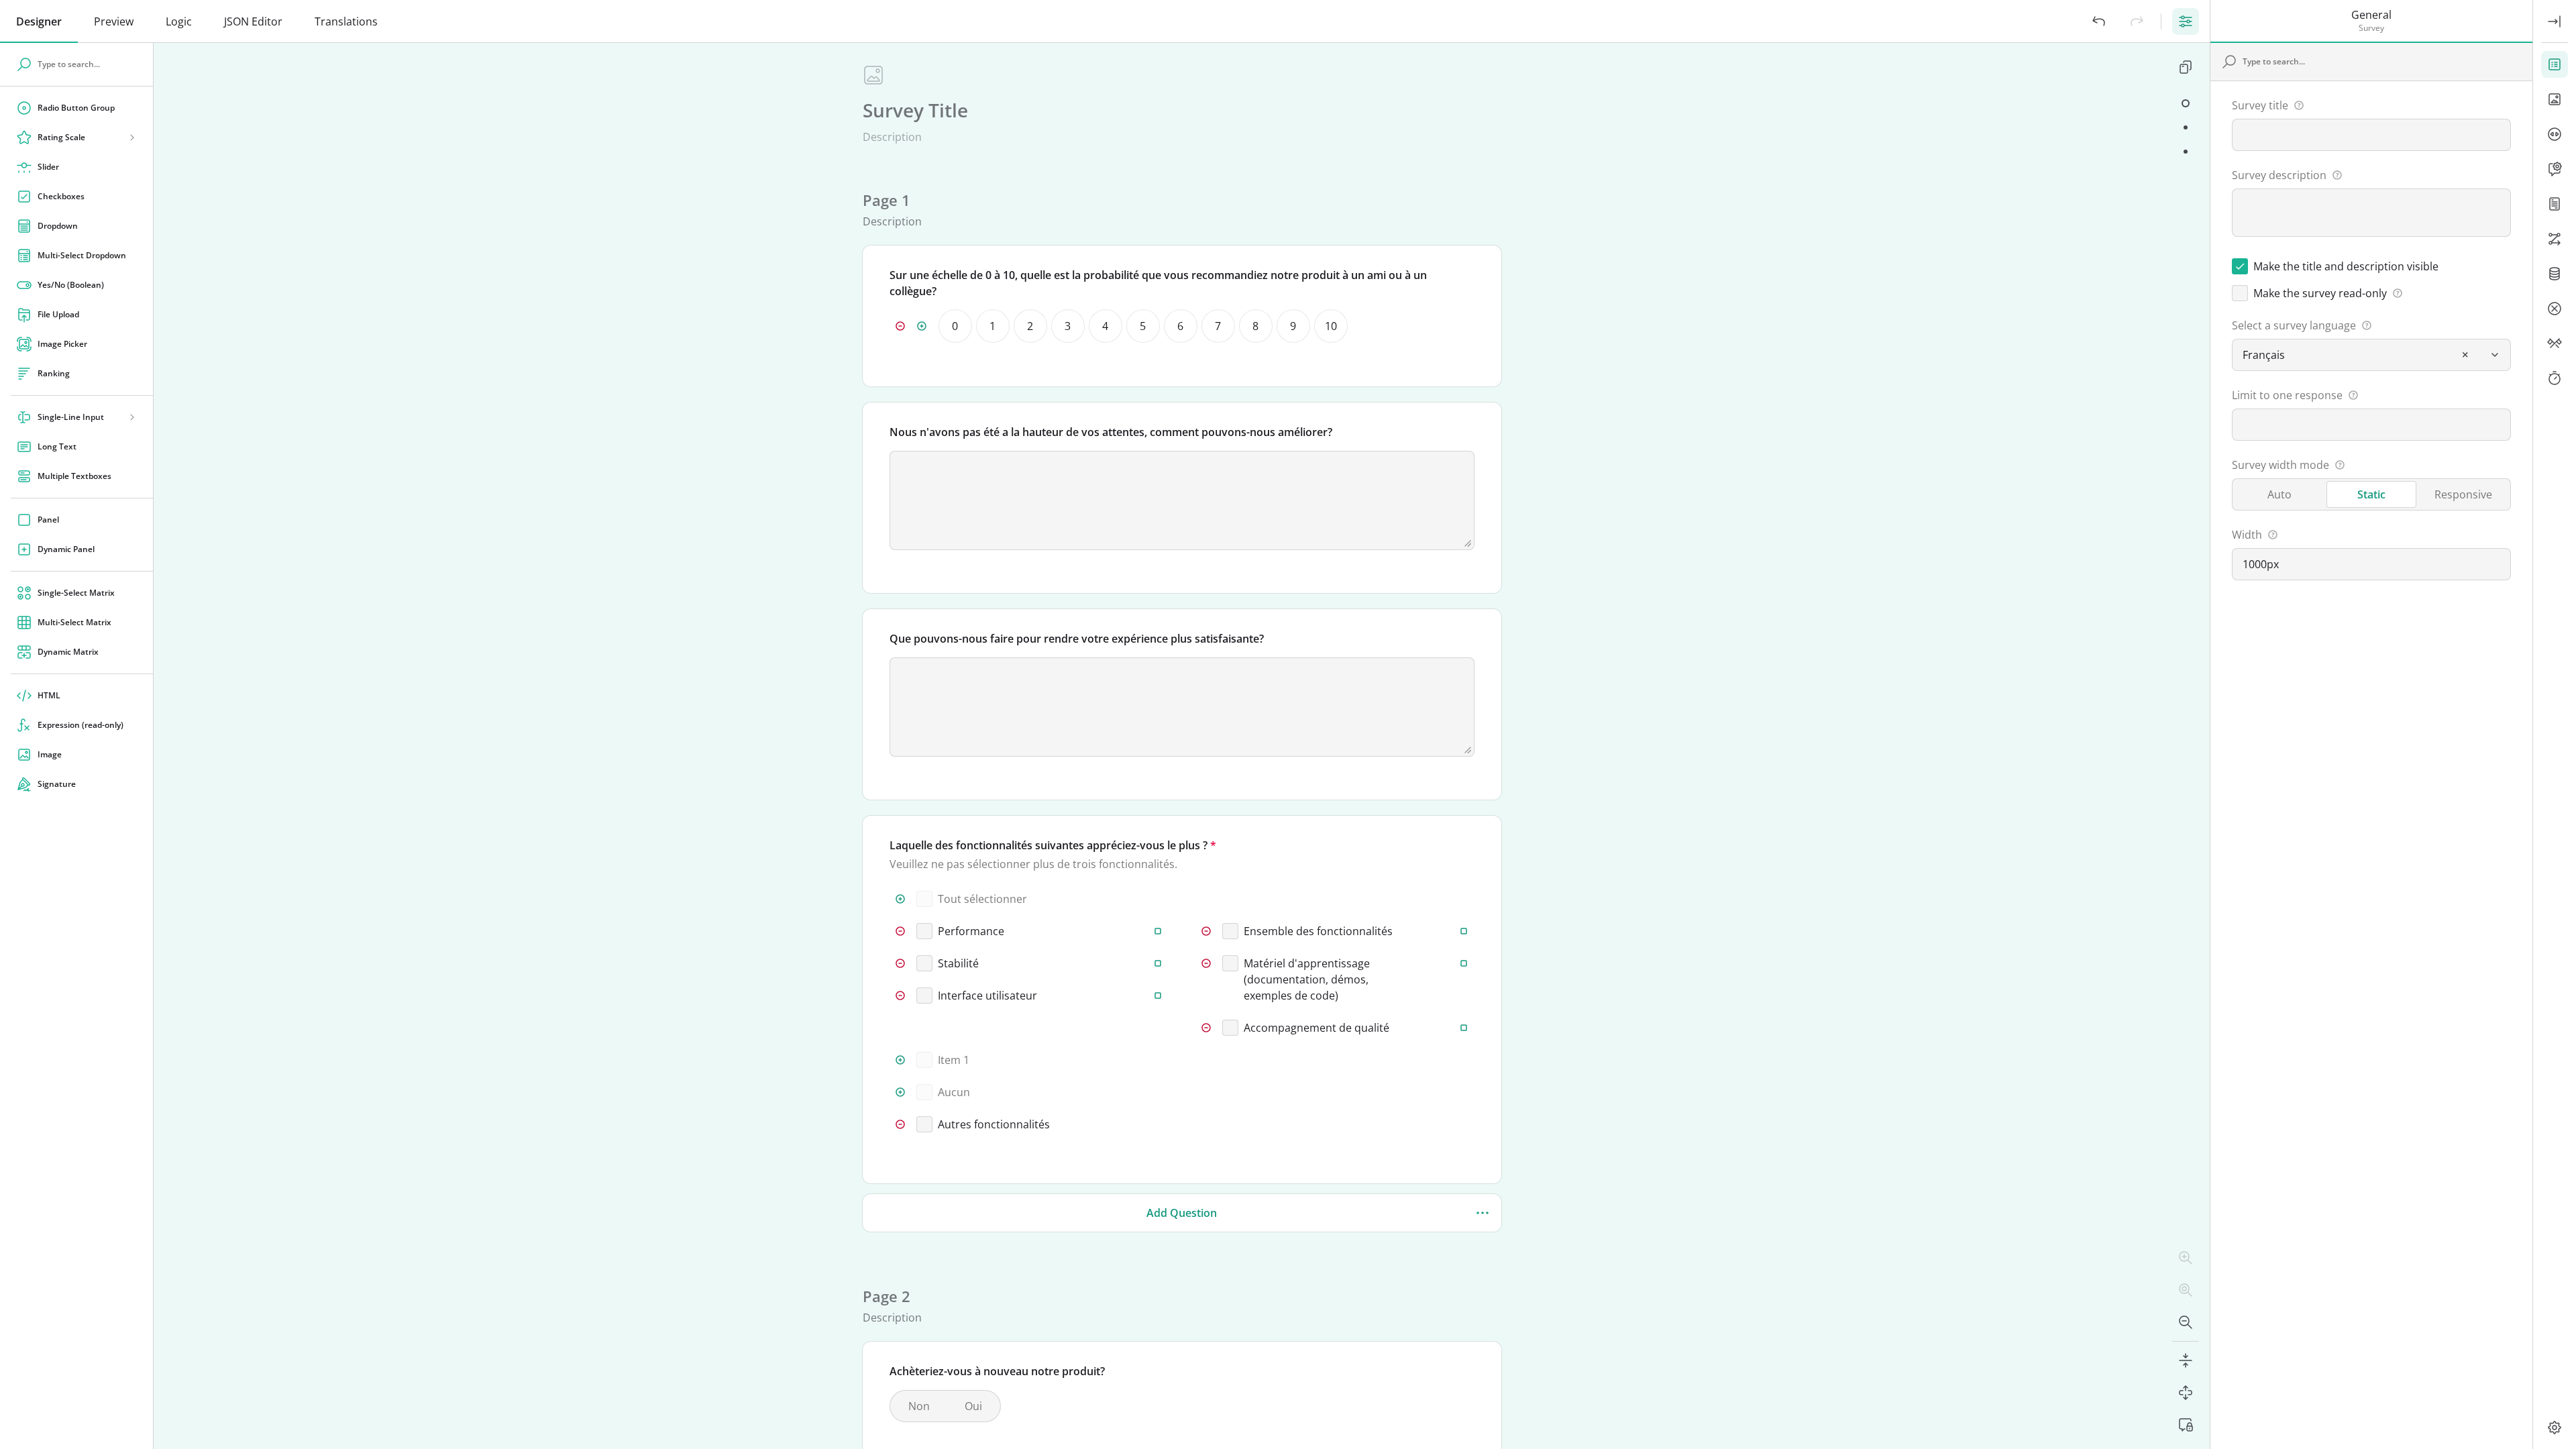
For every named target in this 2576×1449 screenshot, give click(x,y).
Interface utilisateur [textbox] (987, 996)
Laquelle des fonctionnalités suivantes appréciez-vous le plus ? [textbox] (1049, 845)
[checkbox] (1391, 365)
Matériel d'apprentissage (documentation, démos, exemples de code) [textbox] (1307, 979)
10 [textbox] (1331, 326)
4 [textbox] (1105, 326)
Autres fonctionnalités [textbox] (994, 1124)
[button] (2099, 21)
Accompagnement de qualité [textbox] (1317, 1028)
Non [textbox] (919, 1406)
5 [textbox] (1143, 326)
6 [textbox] (1180, 326)
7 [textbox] (1218, 326)
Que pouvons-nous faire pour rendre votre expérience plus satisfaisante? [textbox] (1077, 639)
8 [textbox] (1255, 326)
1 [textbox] (992, 326)
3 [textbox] (1068, 326)
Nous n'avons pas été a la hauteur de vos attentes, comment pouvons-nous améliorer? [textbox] (1111, 432)
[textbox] (915, 110)
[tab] (39, 21)
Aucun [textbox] (954, 1092)
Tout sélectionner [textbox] (982, 899)
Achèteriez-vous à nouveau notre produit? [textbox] (997, 1371)
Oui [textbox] (973, 1406)
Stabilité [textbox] (958, 963)
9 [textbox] (1293, 326)
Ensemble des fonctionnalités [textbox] (1318, 931)
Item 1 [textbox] (954, 1060)
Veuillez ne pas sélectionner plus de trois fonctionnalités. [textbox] (1033, 864)
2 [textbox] (1030, 326)
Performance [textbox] (971, 931)
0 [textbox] (955, 326)
